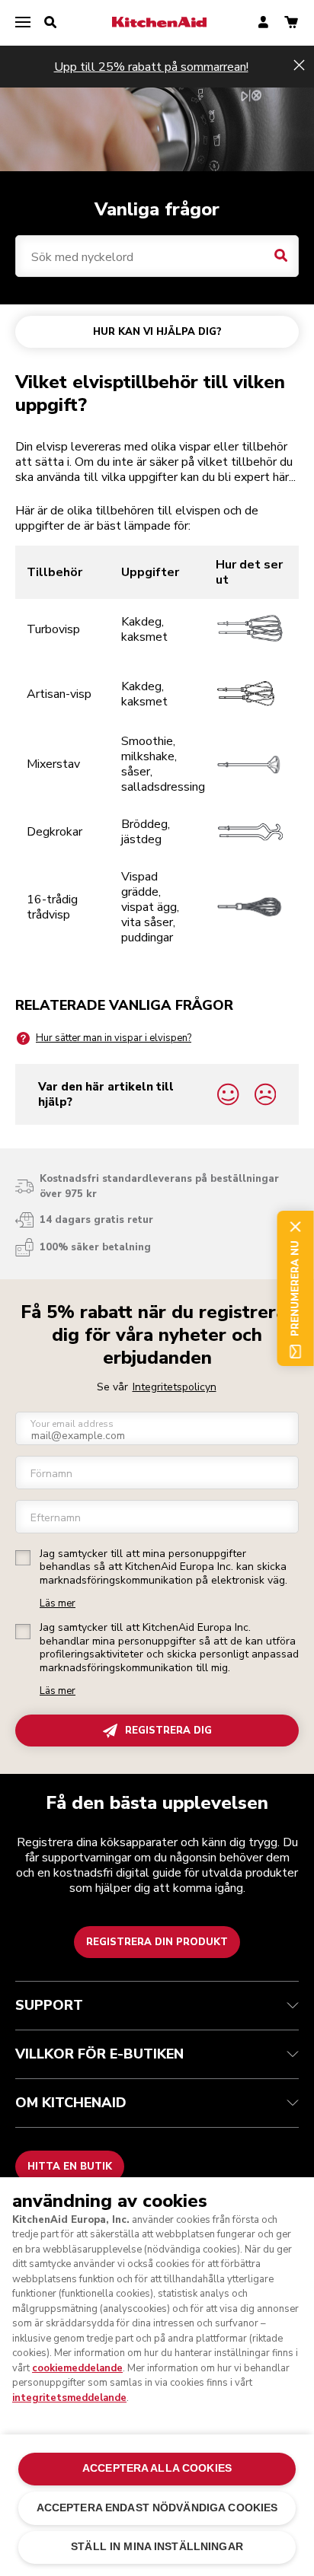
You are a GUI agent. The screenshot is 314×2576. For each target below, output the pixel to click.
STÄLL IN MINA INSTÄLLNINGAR (157, 2547)
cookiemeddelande (77, 2368)
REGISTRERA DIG (168, 1731)
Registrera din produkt (157, 1942)
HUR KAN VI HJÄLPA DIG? (157, 332)
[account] (263, 23)
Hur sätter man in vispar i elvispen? (114, 1038)
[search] (50, 23)
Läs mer (58, 1604)
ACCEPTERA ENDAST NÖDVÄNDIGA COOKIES (157, 2508)
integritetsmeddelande (69, 2398)
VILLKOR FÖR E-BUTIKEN (99, 2054)
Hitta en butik (70, 2167)
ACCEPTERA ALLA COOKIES (157, 2468)
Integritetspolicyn (175, 1387)
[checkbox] (23, 1558)
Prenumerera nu (295, 1288)
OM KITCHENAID (71, 2103)
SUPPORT (49, 2005)
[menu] (23, 23)
